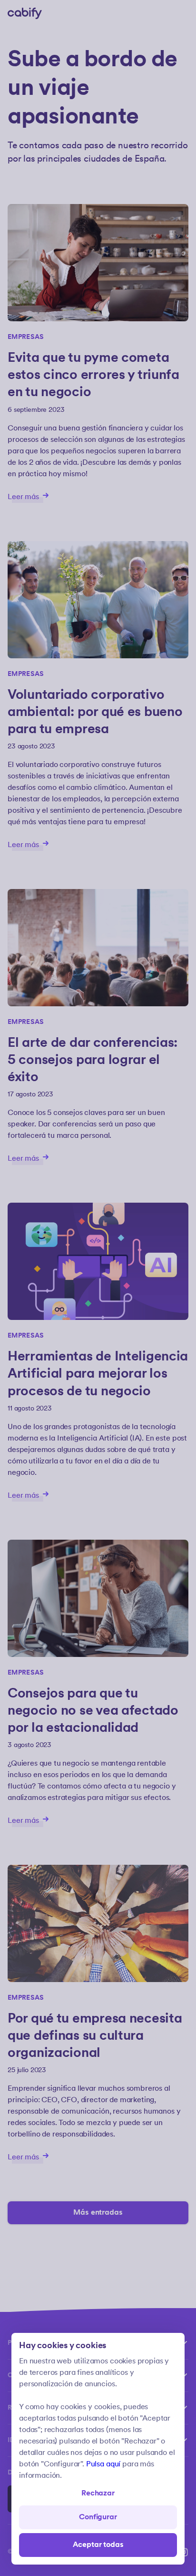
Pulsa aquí (103, 2464)
